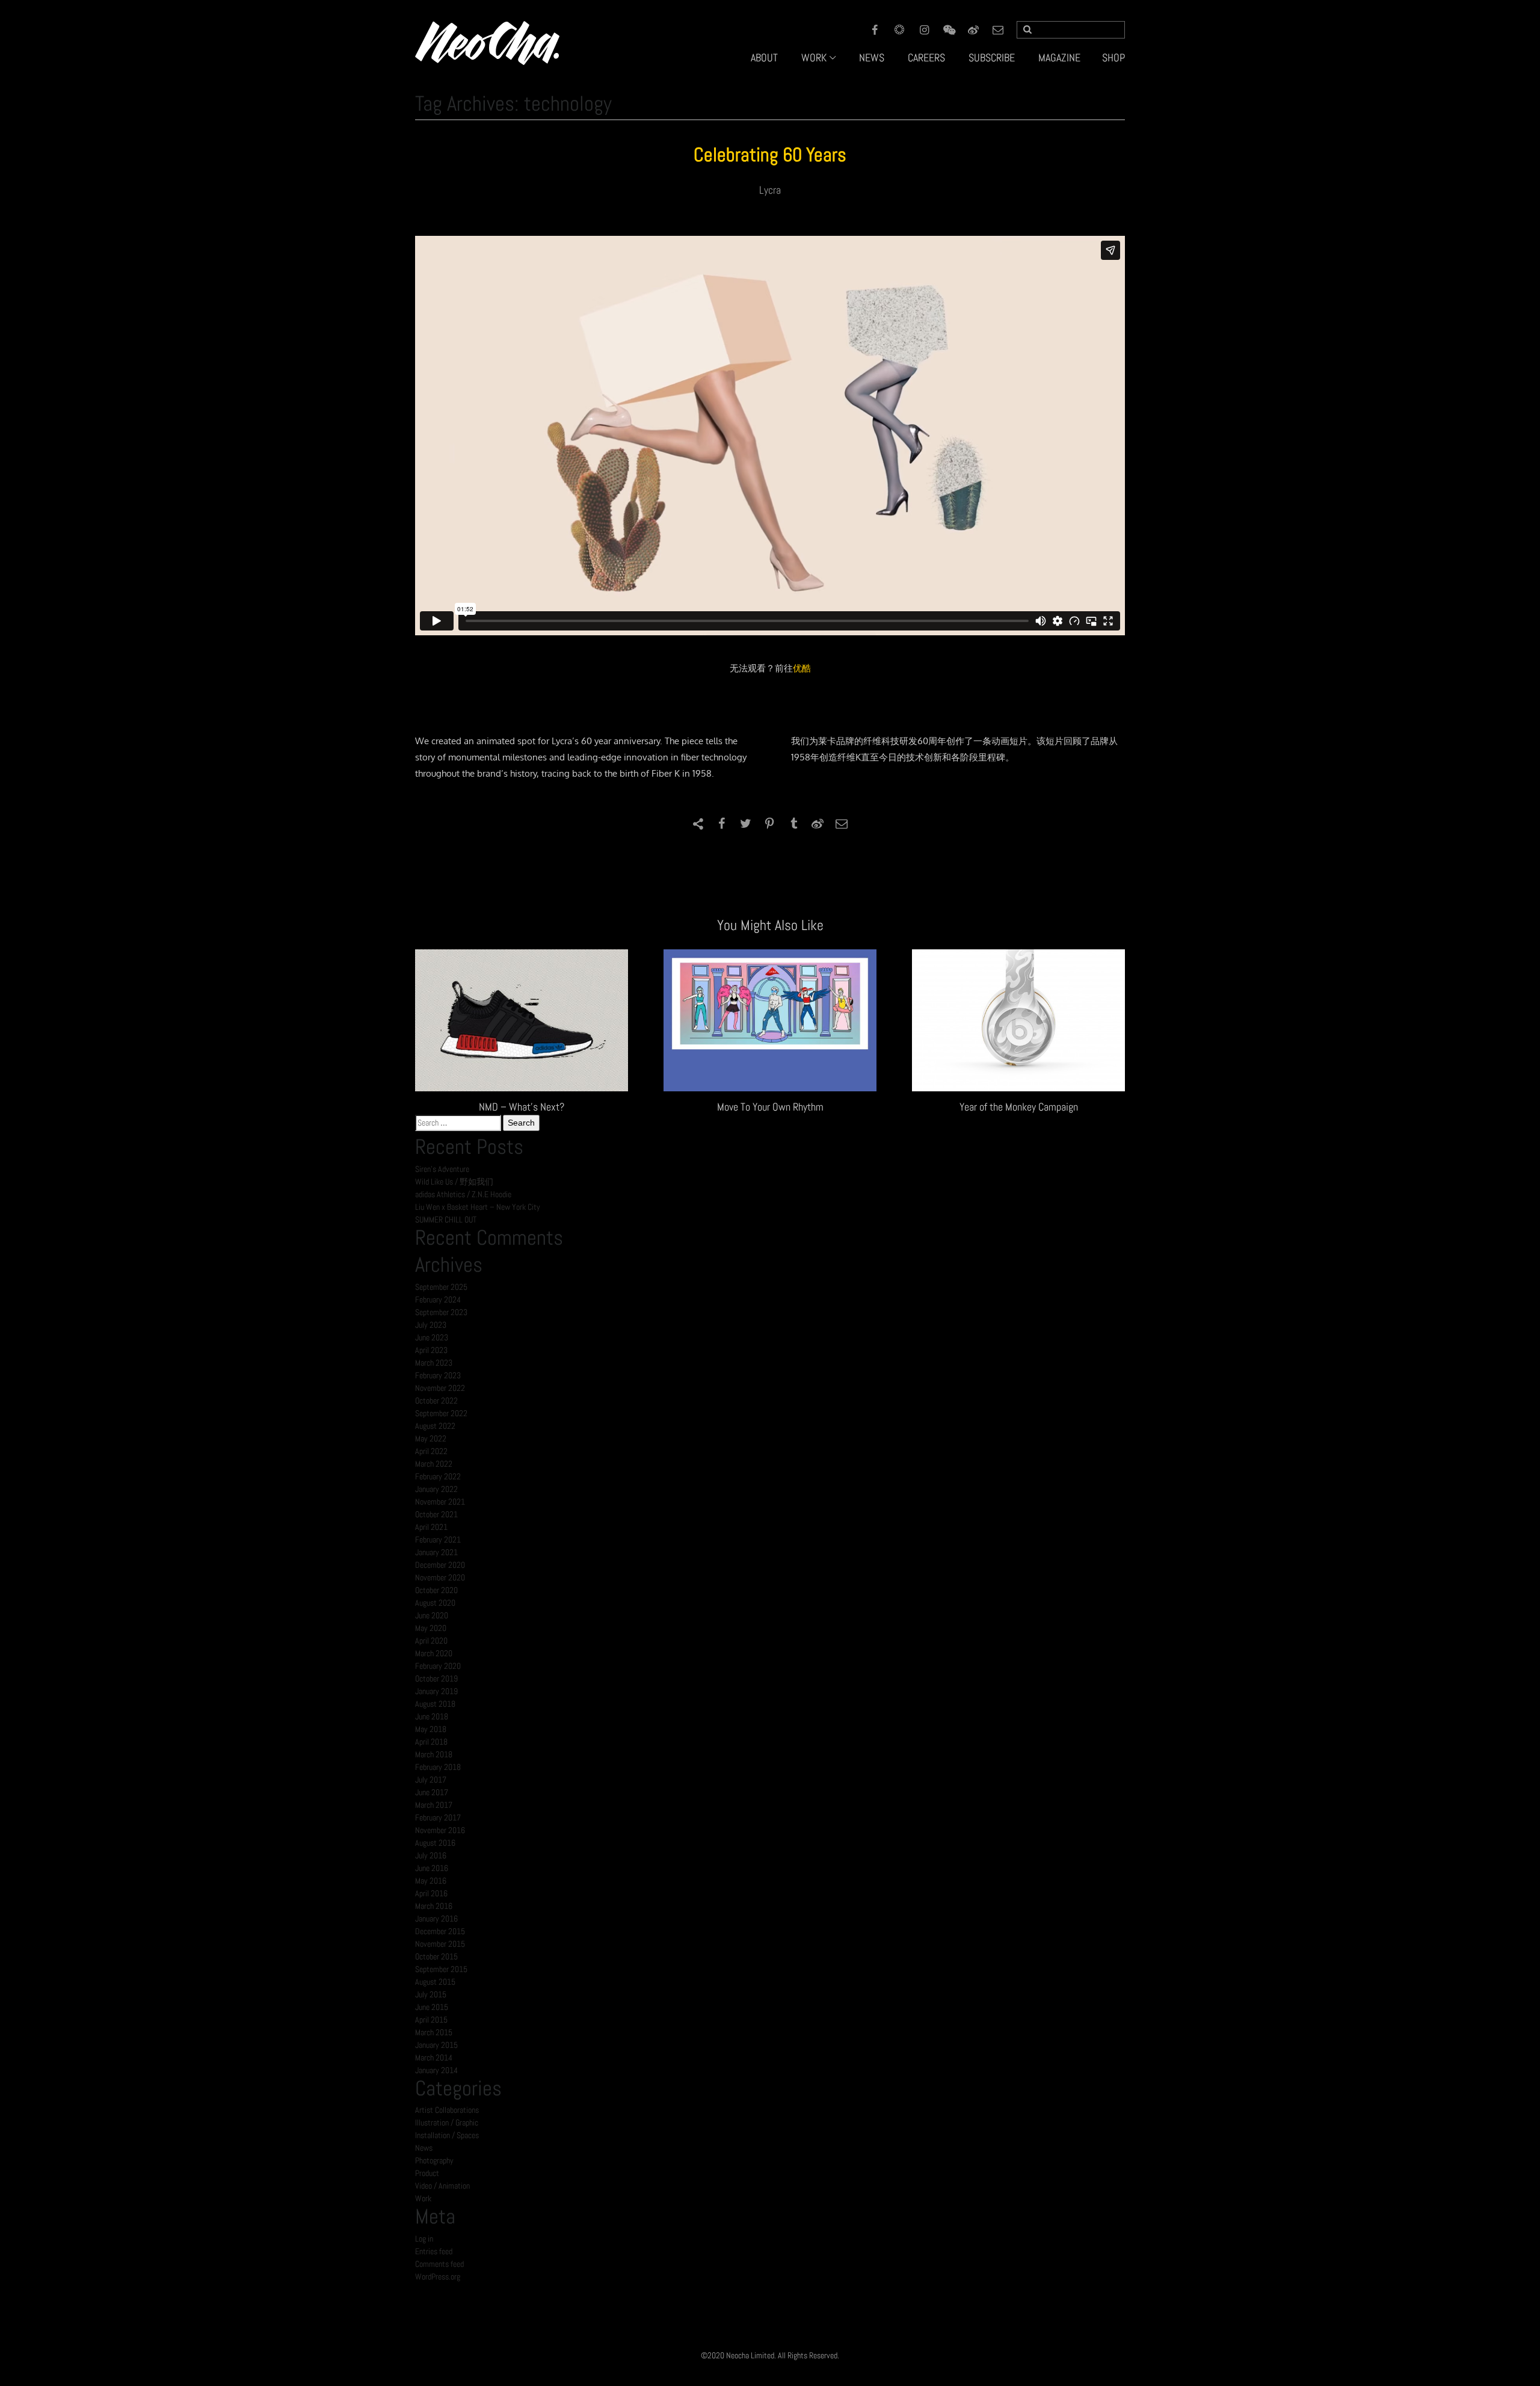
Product (427, 2173)
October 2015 (436, 1956)
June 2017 (432, 1792)
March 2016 (434, 1906)
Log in (424, 2239)
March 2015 (434, 2032)
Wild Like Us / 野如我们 (454, 1182)
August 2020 (435, 1603)
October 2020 (436, 1590)
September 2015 (441, 1969)
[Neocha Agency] (487, 42)
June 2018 (432, 1716)
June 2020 (432, 1615)
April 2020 (431, 1641)
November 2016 (440, 1830)
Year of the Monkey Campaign (1019, 1107)
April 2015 (431, 2020)
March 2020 (434, 1653)
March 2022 (434, 1464)
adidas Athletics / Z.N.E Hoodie (463, 1194)
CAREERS (926, 57)
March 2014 (434, 2058)
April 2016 (431, 1893)
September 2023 (441, 1312)
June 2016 (432, 1868)
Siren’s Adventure (442, 1169)
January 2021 (436, 1552)
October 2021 (436, 1514)
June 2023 (432, 1337)
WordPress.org (438, 2277)
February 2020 (438, 1666)
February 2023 (438, 1375)
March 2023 (434, 1363)
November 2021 (440, 1502)
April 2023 (431, 1350)
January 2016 (436, 1919)
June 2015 (432, 2007)
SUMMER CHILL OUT (446, 1219)
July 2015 (431, 1994)
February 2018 (438, 1767)
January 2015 (436, 2045)
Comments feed (439, 2264)
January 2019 (436, 1691)
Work (423, 2198)
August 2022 (435, 1426)
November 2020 (440, 1577)
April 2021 (431, 1527)
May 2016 (431, 1881)
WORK (814, 57)
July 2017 (431, 1780)
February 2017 (438, 1817)
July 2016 (431, 1855)
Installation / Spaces (447, 2135)
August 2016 (435, 1843)
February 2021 (438, 1540)
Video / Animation (442, 2186)
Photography (434, 2160)
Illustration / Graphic (447, 2122)
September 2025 (441, 1287)
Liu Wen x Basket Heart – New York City (478, 1207)
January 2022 (436, 1489)
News (424, 2148)
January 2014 (436, 2070)
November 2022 (440, 1388)
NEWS (872, 57)
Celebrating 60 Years (770, 155)
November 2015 (440, 1944)
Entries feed (434, 2251)
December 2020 (440, 1565)
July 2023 (431, 1325)
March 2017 (434, 1805)
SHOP (1113, 57)
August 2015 (435, 1982)
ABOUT (764, 57)
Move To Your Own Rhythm (770, 1107)
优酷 (802, 668)
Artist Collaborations (447, 2110)
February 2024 (438, 1299)
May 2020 (431, 1628)
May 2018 (431, 1729)
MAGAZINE (1059, 57)
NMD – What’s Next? (522, 1107)
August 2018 (435, 1704)
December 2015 (440, 1931)
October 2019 (436, 1679)
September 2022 (441, 1413)
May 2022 (431, 1438)
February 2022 (438, 1476)
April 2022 (431, 1451)
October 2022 (436, 1401)
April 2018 (431, 1742)
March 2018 (434, 1754)
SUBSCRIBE (992, 57)
